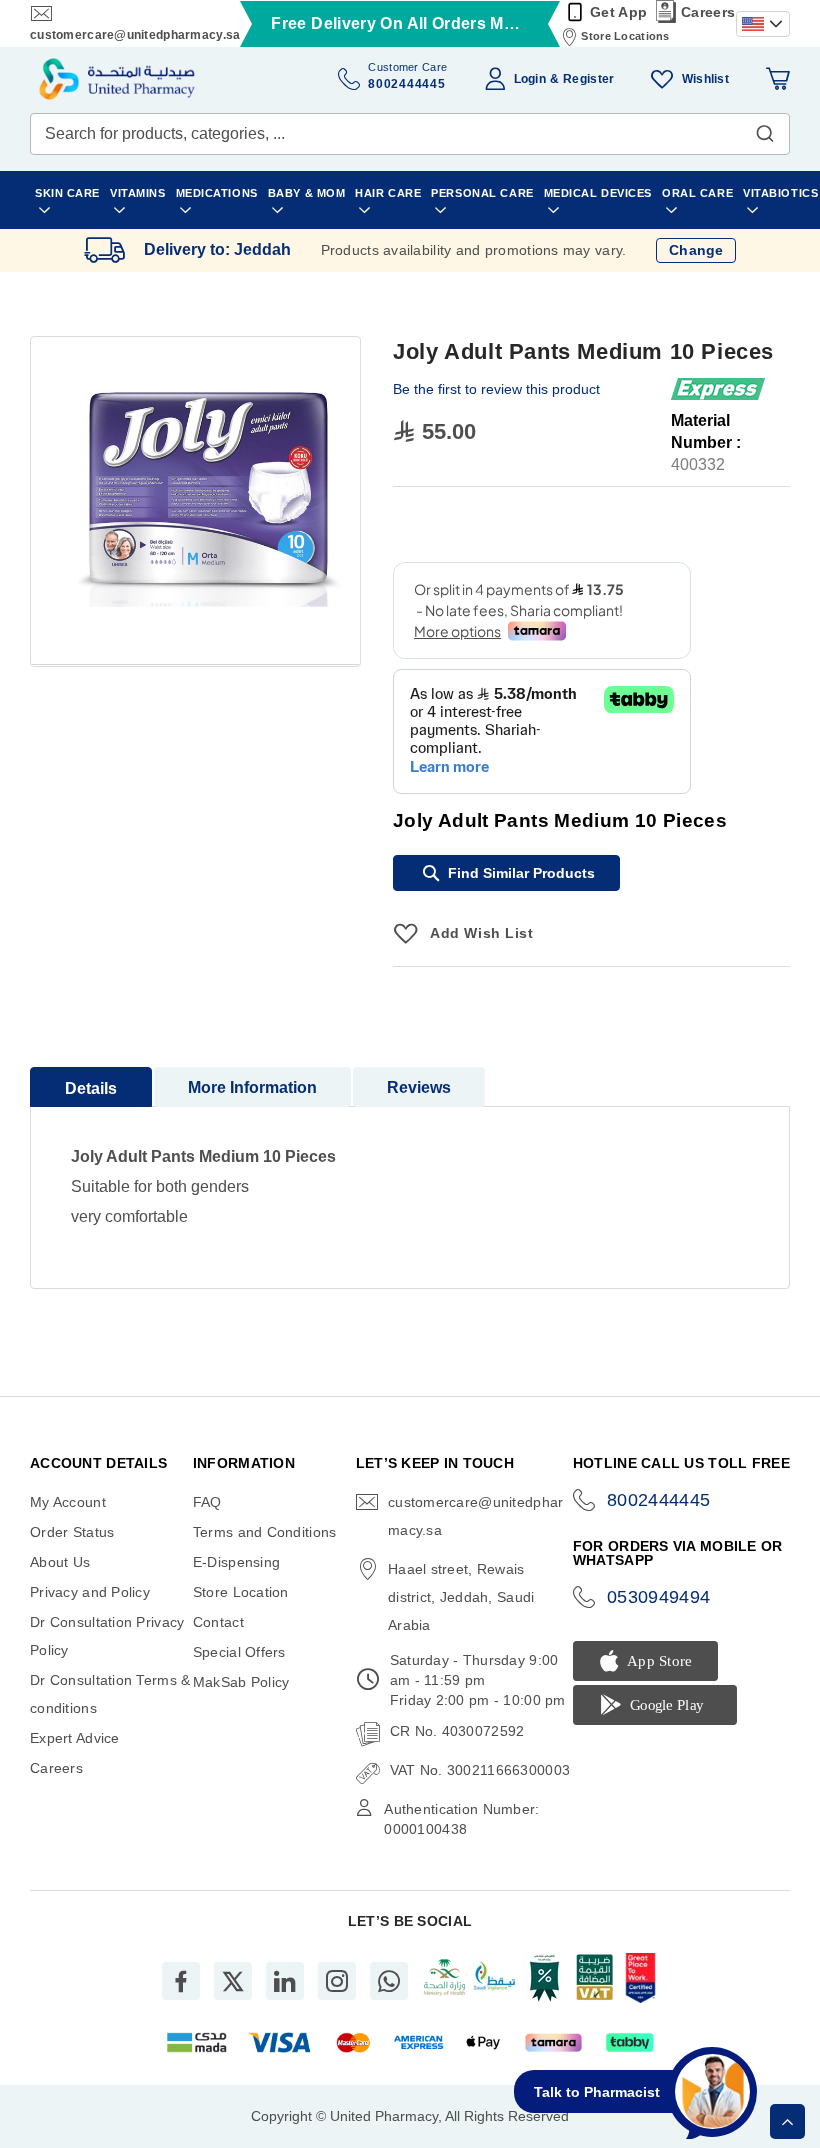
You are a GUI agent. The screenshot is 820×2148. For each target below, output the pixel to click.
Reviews (419, 1087)
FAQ (207, 1502)
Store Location (241, 1592)
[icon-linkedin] (285, 1981)
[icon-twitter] (233, 1981)
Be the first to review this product (496, 389)
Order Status (72, 1532)
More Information (252, 1087)
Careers (708, 12)
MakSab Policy (241, 1682)
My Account (68, 1502)
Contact (218, 1622)
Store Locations (625, 36)
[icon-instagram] (337, 1981)
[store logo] (117, 79)
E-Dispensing (236, 1562)
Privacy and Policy (90, 1592)
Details (91, 1088)
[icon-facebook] (181, 1981)
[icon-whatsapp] (389, 1981)
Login (530, 79)
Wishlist (705, 79)
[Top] (787, 2121)
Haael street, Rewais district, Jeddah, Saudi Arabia (461, 1597)
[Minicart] (778, 79)
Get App (618, 12)
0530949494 (659, 1597)
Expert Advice (75, 1738)
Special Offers (239, 1652)
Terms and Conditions (265, 1532)
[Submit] (765, 129)
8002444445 (659, 1500)
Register (588, 79)
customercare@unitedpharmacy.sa (135, 35)
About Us (60, 1562)
